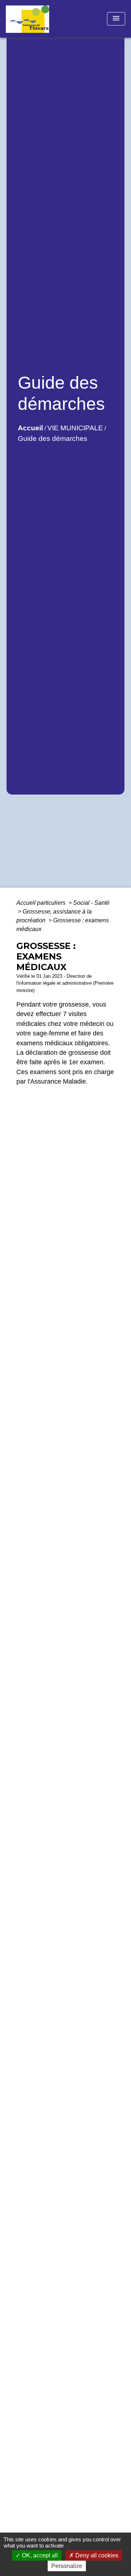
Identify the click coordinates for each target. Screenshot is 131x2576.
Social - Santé (91, 903)
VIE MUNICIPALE (75, 428)
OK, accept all (39, 2555)
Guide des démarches (53, 439)
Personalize (67, 2566)
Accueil (30, 428)
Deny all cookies (96, 2555)
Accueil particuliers (42, 903)
